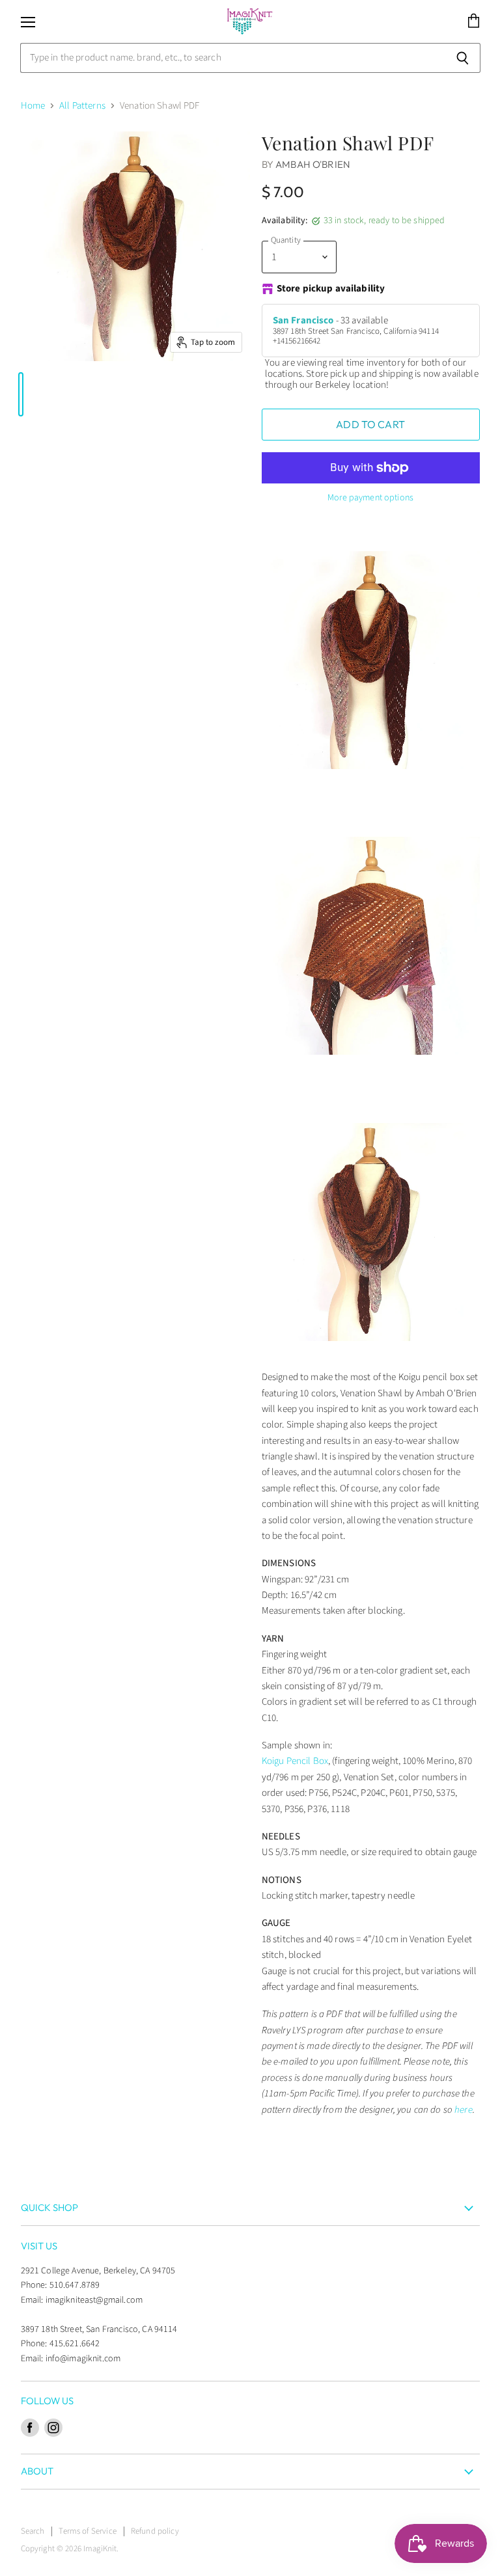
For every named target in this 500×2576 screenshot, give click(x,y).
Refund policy (155, 2531)
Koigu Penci (285, 1761)
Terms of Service (87, 2531)
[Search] (463, 58)
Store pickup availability (331, 289)
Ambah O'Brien (313, 164)
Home (33, 106)
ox (324, 1761)
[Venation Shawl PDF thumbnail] (21, 394)
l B (313, 1761)
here (464, 2110)
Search (33, 2531)
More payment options (370, 498)
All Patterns (82, 106)
